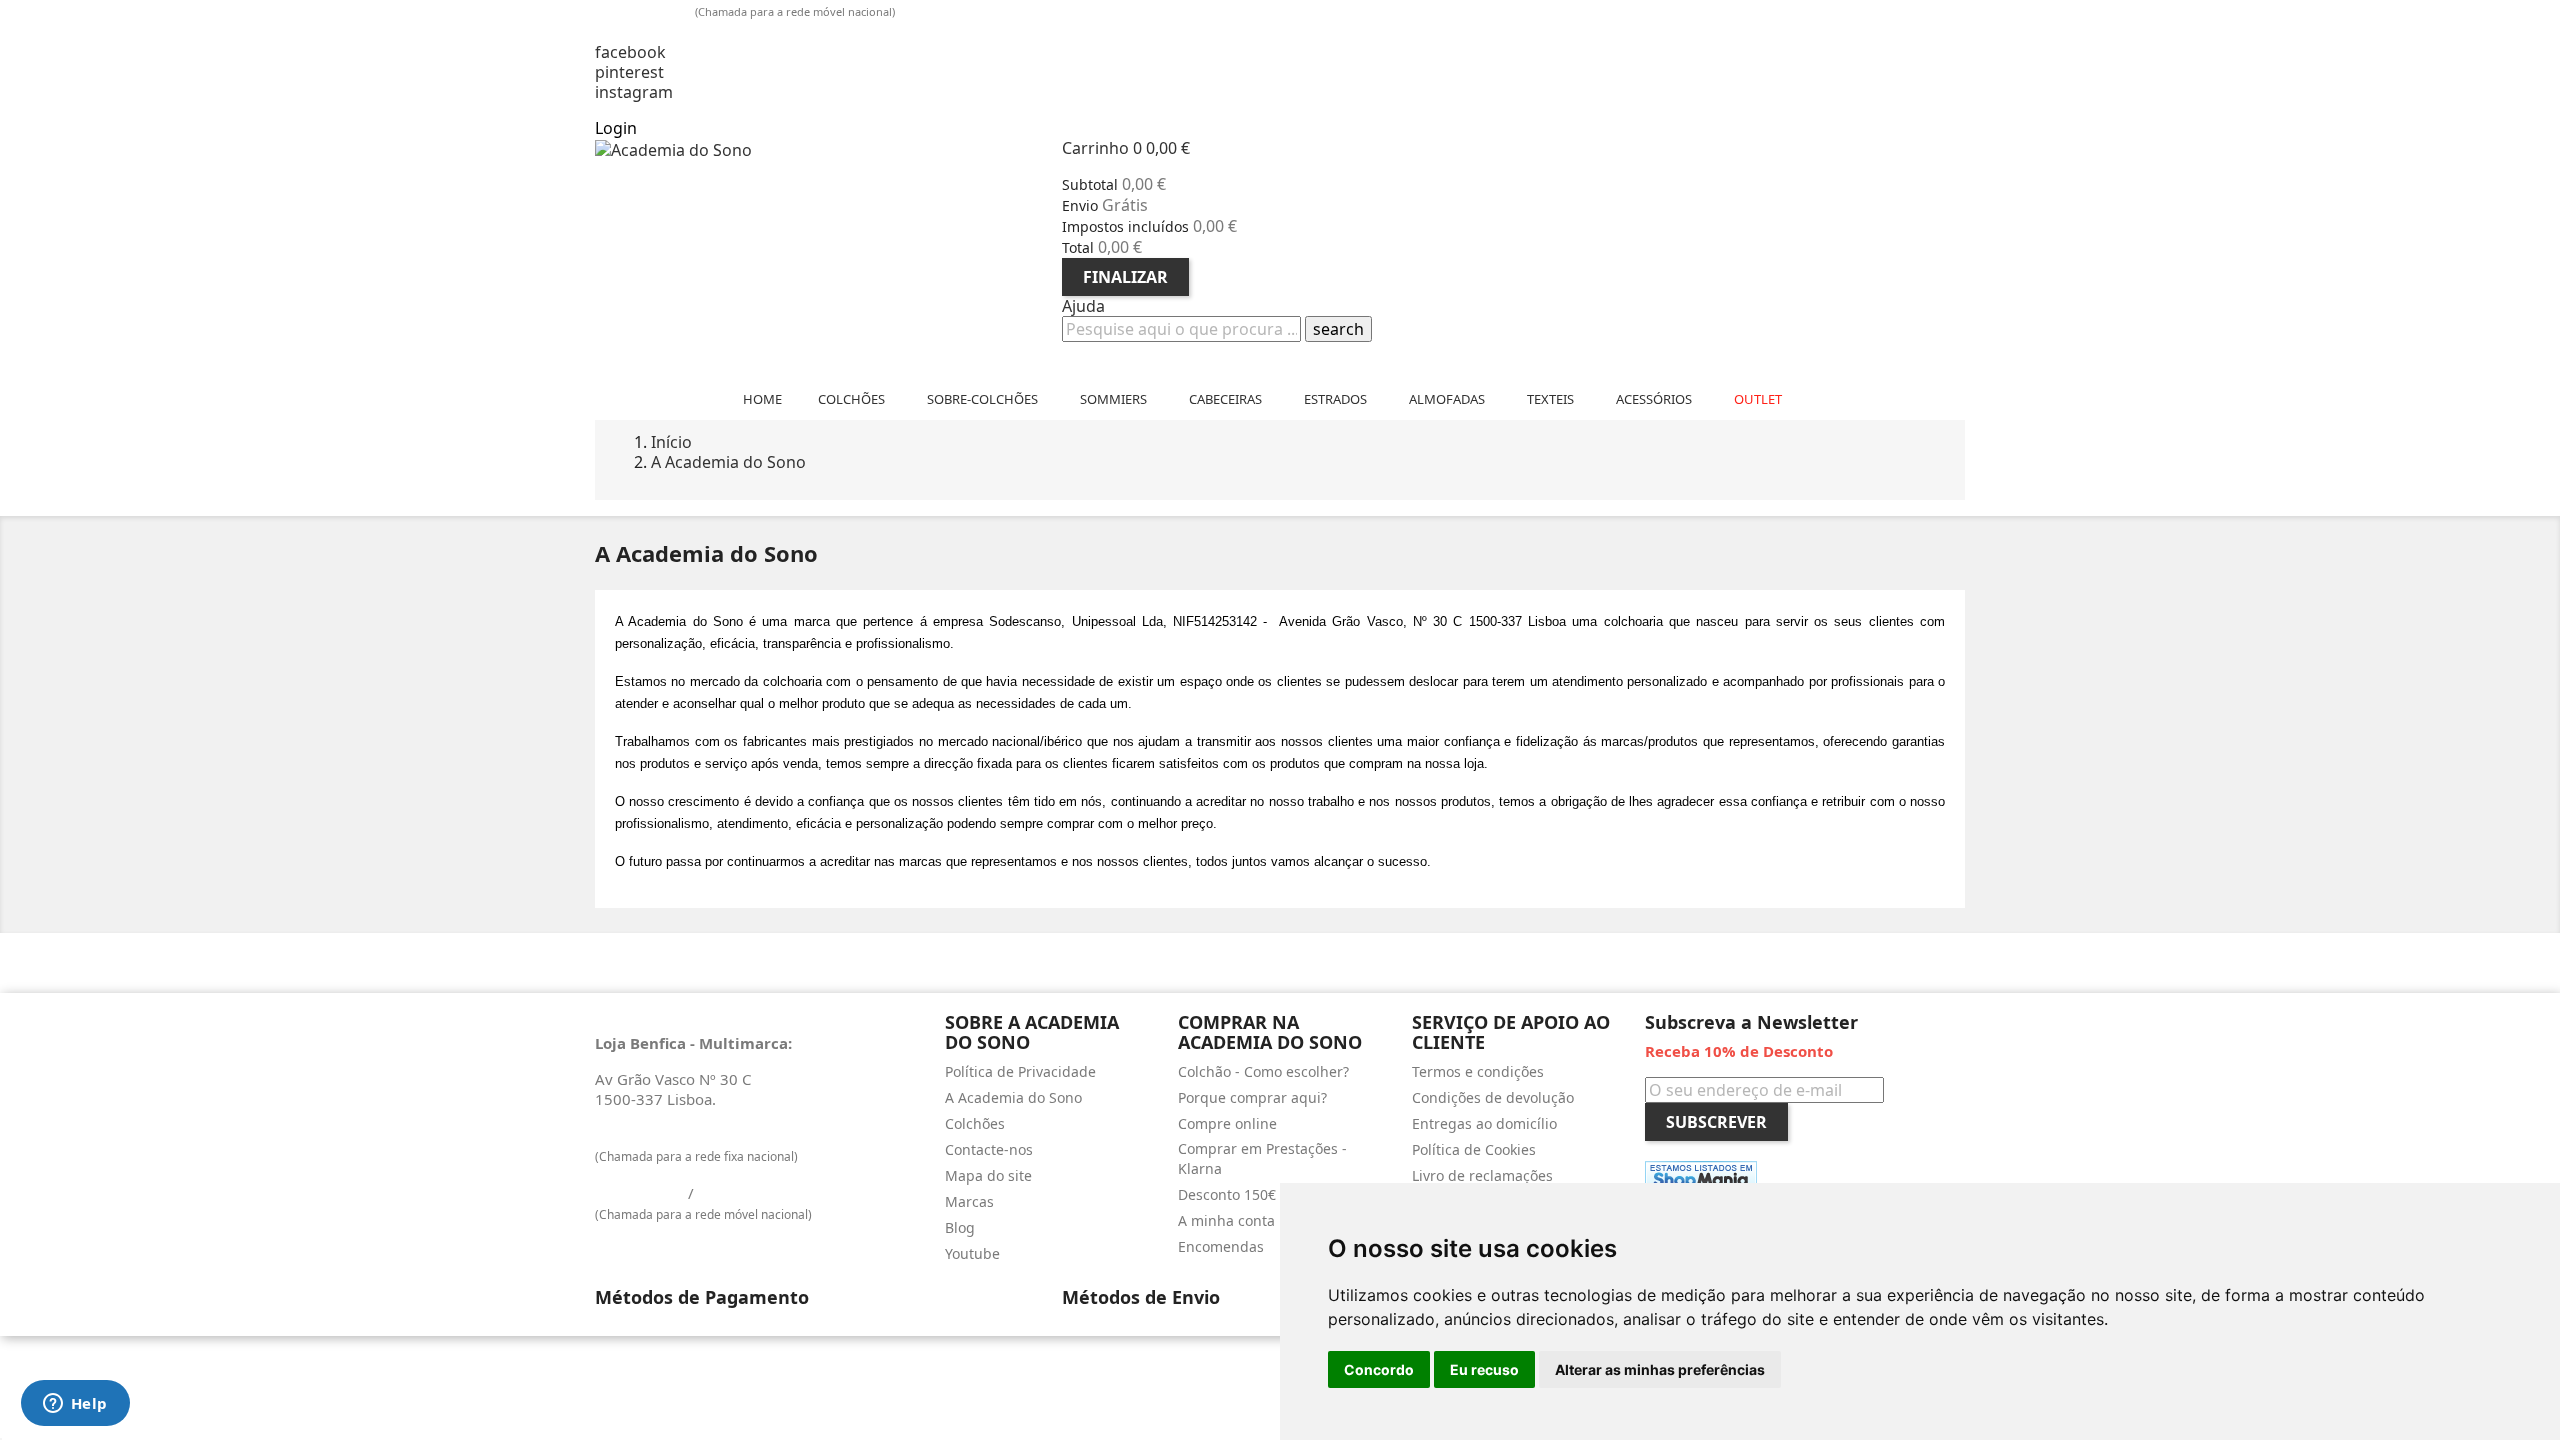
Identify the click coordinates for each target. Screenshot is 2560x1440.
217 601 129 (639, 1135)
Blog (960, 1227)
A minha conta (1226, 1220)
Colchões (975, 1123)
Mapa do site (988, 1175)
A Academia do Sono (1013, 1097)
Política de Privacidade (1020, 1071)
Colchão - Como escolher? (1263, 1071)
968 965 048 (742, 1193)
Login (616, 128)
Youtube (972, 1253)
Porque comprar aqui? (1252, 1097)
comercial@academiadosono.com (733, 32)
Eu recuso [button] (1484, 1369)
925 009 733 (646, 10)
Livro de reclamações (1482, 1175)
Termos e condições (1478, 1071)
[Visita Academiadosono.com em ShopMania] (1701, 1176)
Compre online (1227, 1123)
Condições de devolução (1493, 1097)
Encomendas (1221, 1246)
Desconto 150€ (1227, 1194)
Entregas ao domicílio (1484, 1123)
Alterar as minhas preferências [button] (1660, 1369)
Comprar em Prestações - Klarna (1262, 1158)
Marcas (969, 1201)
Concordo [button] (1379, 1369)
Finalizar (1125, 277)
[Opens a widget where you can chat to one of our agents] (75, 1405)
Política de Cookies (1474, 1149)
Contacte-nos (989, 1149)
